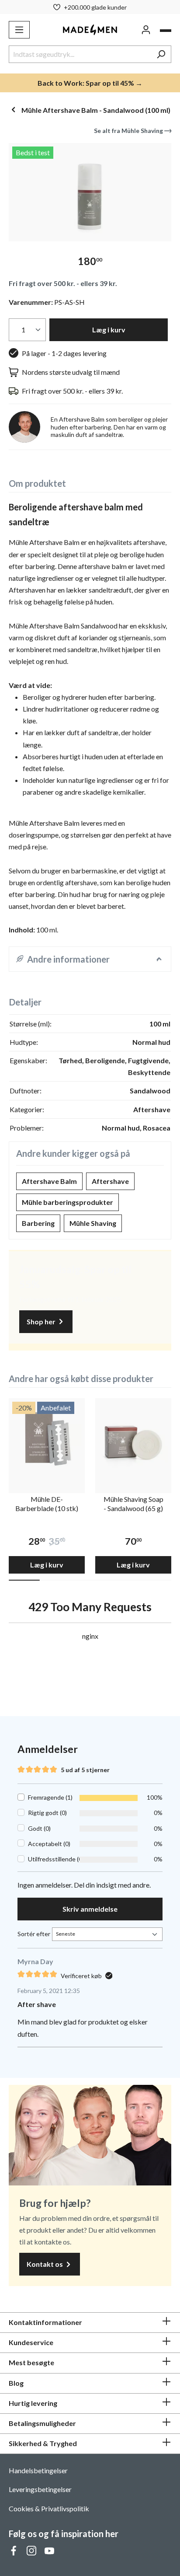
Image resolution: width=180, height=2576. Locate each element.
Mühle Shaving (93, 1223)
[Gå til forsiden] (90, 30)
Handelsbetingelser (38, 2470)
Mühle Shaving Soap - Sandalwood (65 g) (133, 1504)
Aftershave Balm (49, 1181)
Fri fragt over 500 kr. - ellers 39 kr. (63, 283)
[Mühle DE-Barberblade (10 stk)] (47, 1436)
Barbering (38, 1223)
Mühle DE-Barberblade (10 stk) (47, 1504)
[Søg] (161, 54)
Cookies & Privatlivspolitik (49, 2508)
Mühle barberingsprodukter (67, 1202)
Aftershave (110, 1181)
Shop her (42, 1321)
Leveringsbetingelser (40, 2489)
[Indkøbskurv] (166, 31)
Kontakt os (45, 2264)
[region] (90, 192)
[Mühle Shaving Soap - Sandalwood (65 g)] (133, 1436)
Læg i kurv (109, 330)
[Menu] (19, 30)
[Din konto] (146, 30)
